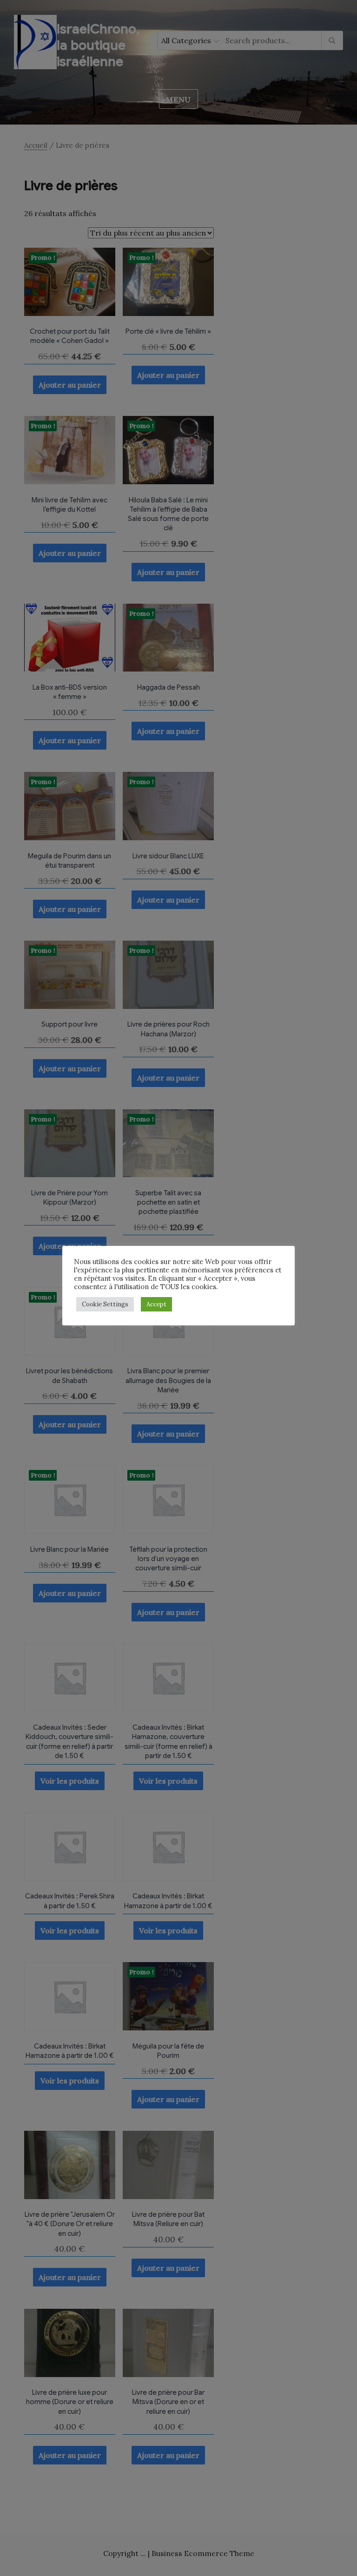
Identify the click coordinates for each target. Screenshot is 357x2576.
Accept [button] (156, 1304)
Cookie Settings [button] (105, 1304)
